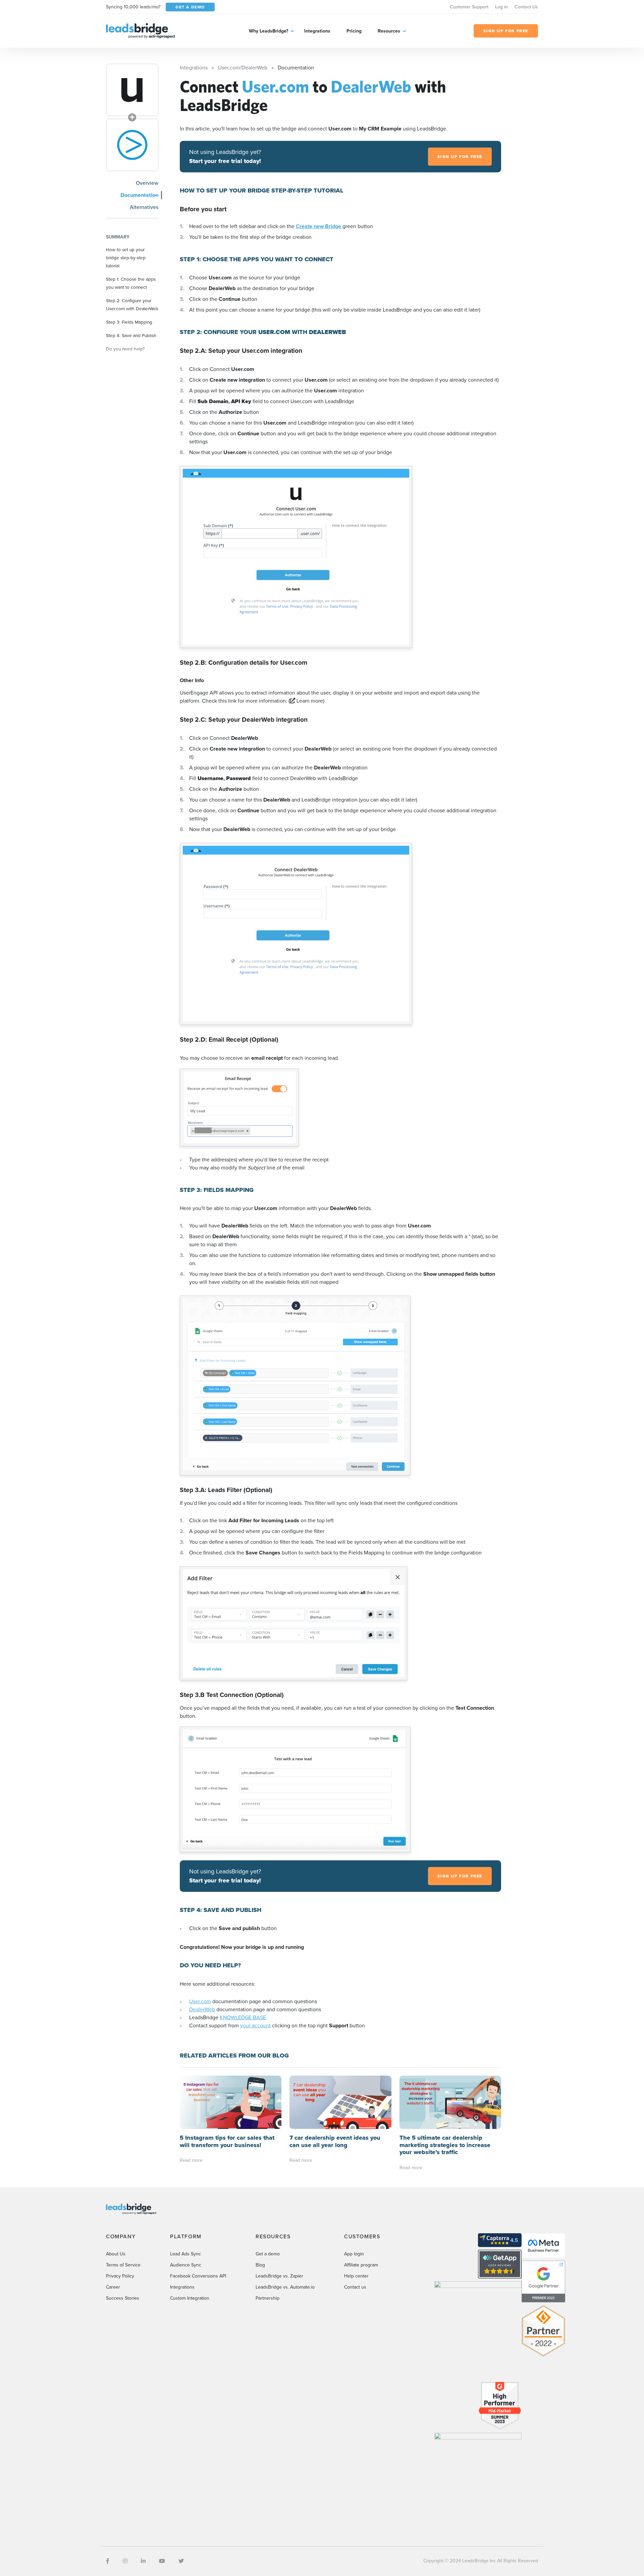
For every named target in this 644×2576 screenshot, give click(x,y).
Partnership (267, 2298)
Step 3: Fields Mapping (129, 322)
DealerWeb (202, 2009)
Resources (389, 31)
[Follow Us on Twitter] (181, 2561)
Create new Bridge (319, 226)
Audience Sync (186, 2265)
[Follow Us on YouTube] (162, 2561)
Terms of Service (123, 2265)
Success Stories (123, 2298)
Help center (356, 2276)
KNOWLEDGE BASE (243, 2017)
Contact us (355, 2287)
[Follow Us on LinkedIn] (143, 2561)
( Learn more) (306, 701)
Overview (147, 183)
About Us (116, 2254)
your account (255, 2025)
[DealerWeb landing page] (132, 145)
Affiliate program (361, 2265)
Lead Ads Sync (185, 2254)
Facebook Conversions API (198, 2276)
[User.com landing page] (132, 90)
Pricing (354, 31)
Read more (191, 2160)
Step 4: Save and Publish (131, 335)
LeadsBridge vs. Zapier (279, 2276)
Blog (260, 2265)
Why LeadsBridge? (269, 31)
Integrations (317, 31)
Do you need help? (125, 349)
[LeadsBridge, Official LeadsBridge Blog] (141, 30)
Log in (501, 7)
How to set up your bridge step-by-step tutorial (126, 258)
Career (113, 2287)
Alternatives (144, 207)
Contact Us (526, 7)
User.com (200, 2001)
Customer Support (469, 7)
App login (354, 2254)
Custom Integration (190, 2298)
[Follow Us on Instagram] (125, 2561)
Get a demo (268, 2254)
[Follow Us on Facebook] (108, 2561)
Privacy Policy (120, 2276)
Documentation (139, 195)
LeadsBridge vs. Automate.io (285, 2287)
